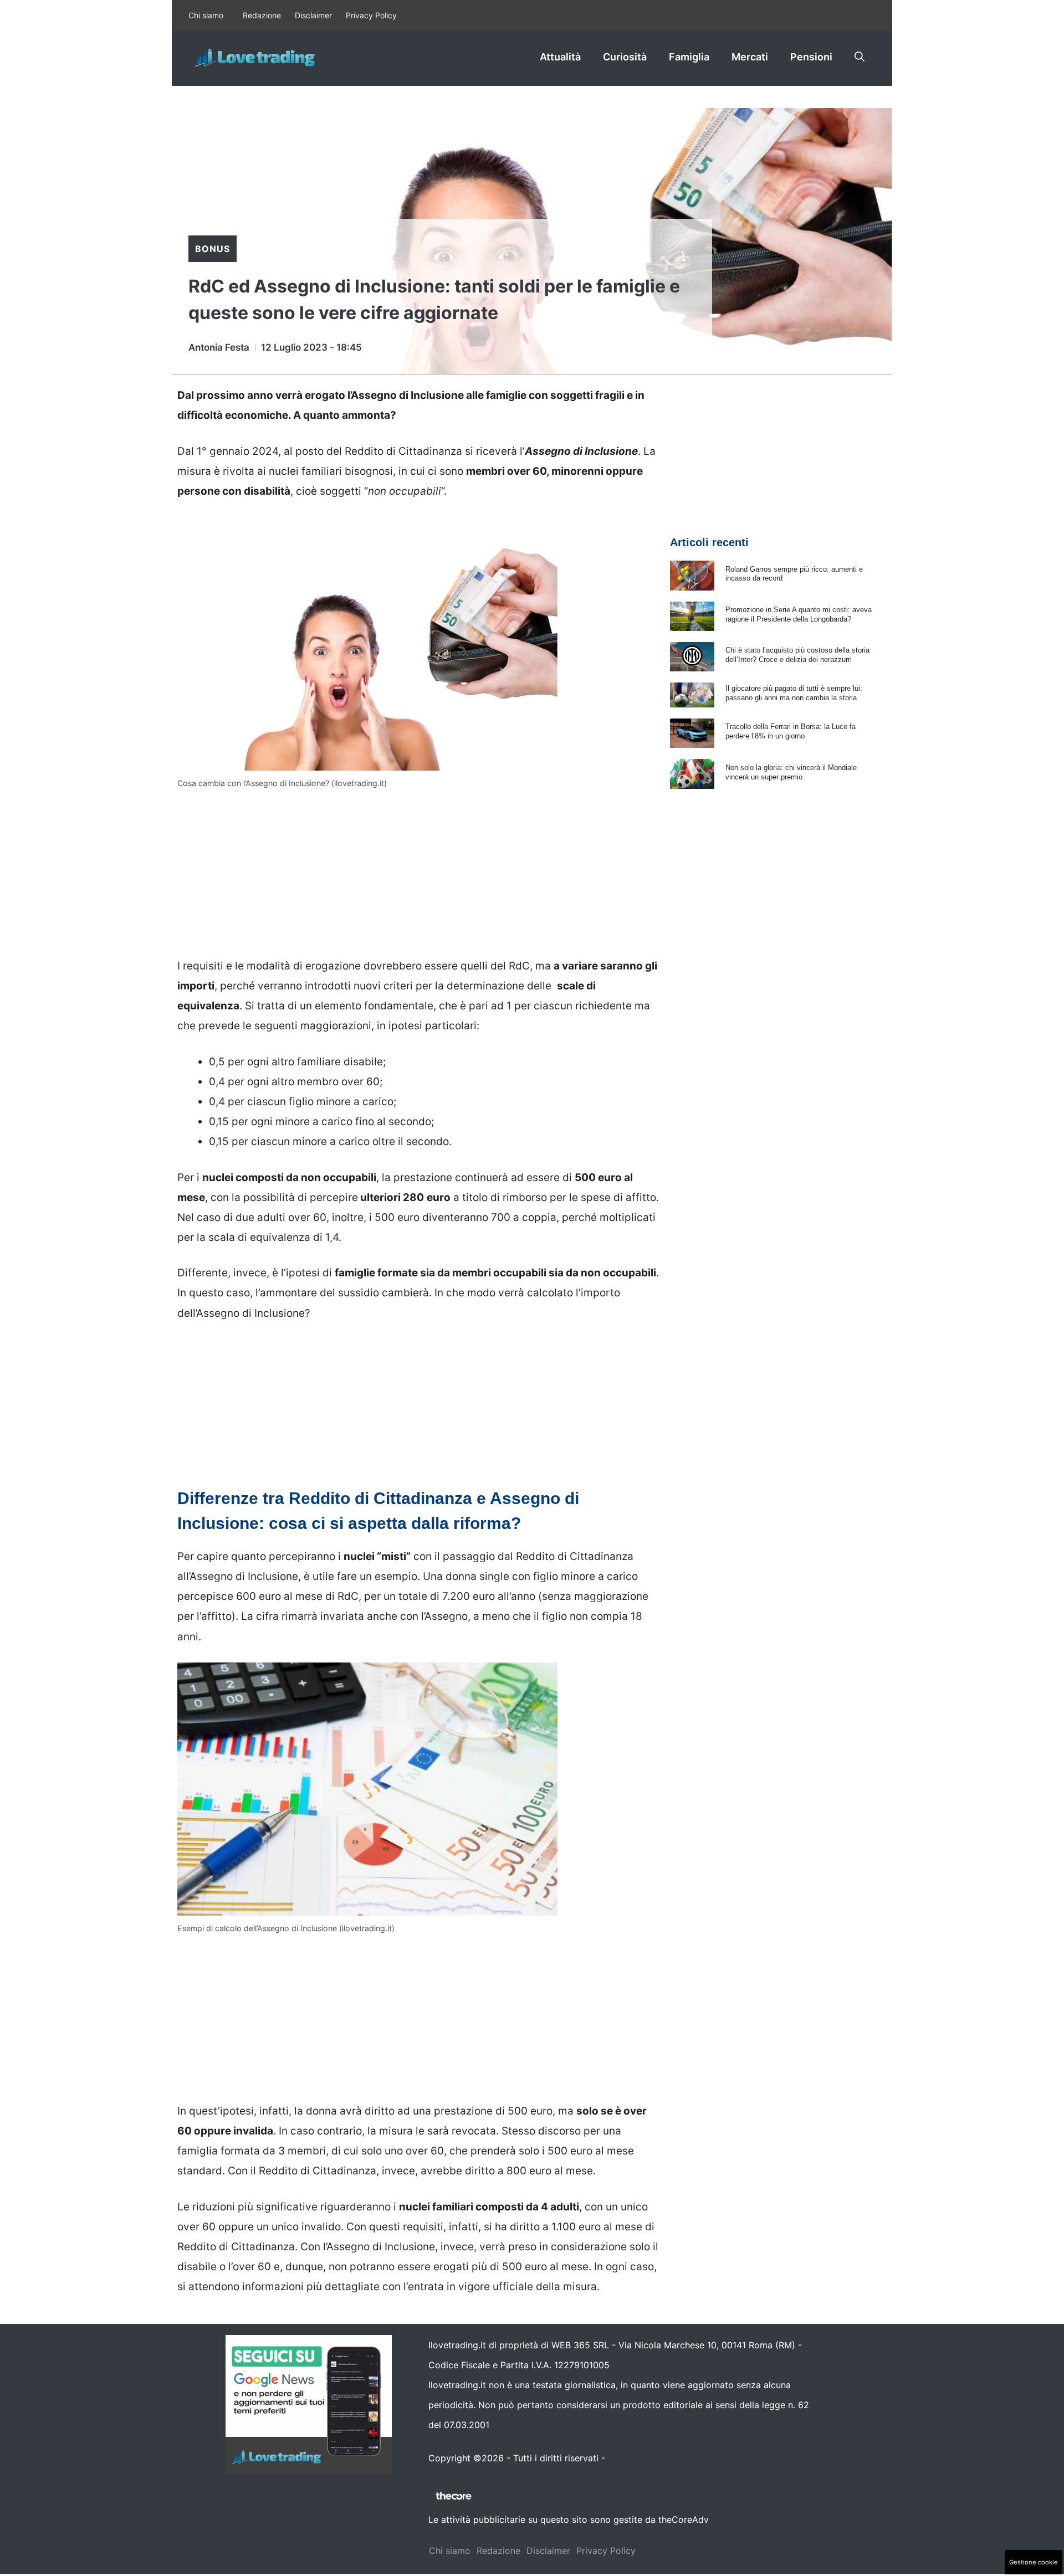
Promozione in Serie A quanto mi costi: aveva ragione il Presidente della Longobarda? (799, 614)
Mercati (750, 57)
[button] (860, 57)
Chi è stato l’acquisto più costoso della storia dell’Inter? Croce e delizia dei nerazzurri (797, 655)
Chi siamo (206, 15)
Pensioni (811, 57)
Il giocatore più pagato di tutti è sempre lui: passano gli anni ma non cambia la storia (794, 693)
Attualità (560, 57)
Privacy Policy (371, 15)
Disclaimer (313, 15)
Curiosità (625, 57)
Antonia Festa (219, 347)
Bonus (213, 249)
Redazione (262, 15)
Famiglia (689, 57)
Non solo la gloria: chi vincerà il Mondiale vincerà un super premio (791, 772)
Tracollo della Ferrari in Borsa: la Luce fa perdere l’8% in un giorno (791, 731)
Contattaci (630, 2458)
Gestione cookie (1034, 2562)
